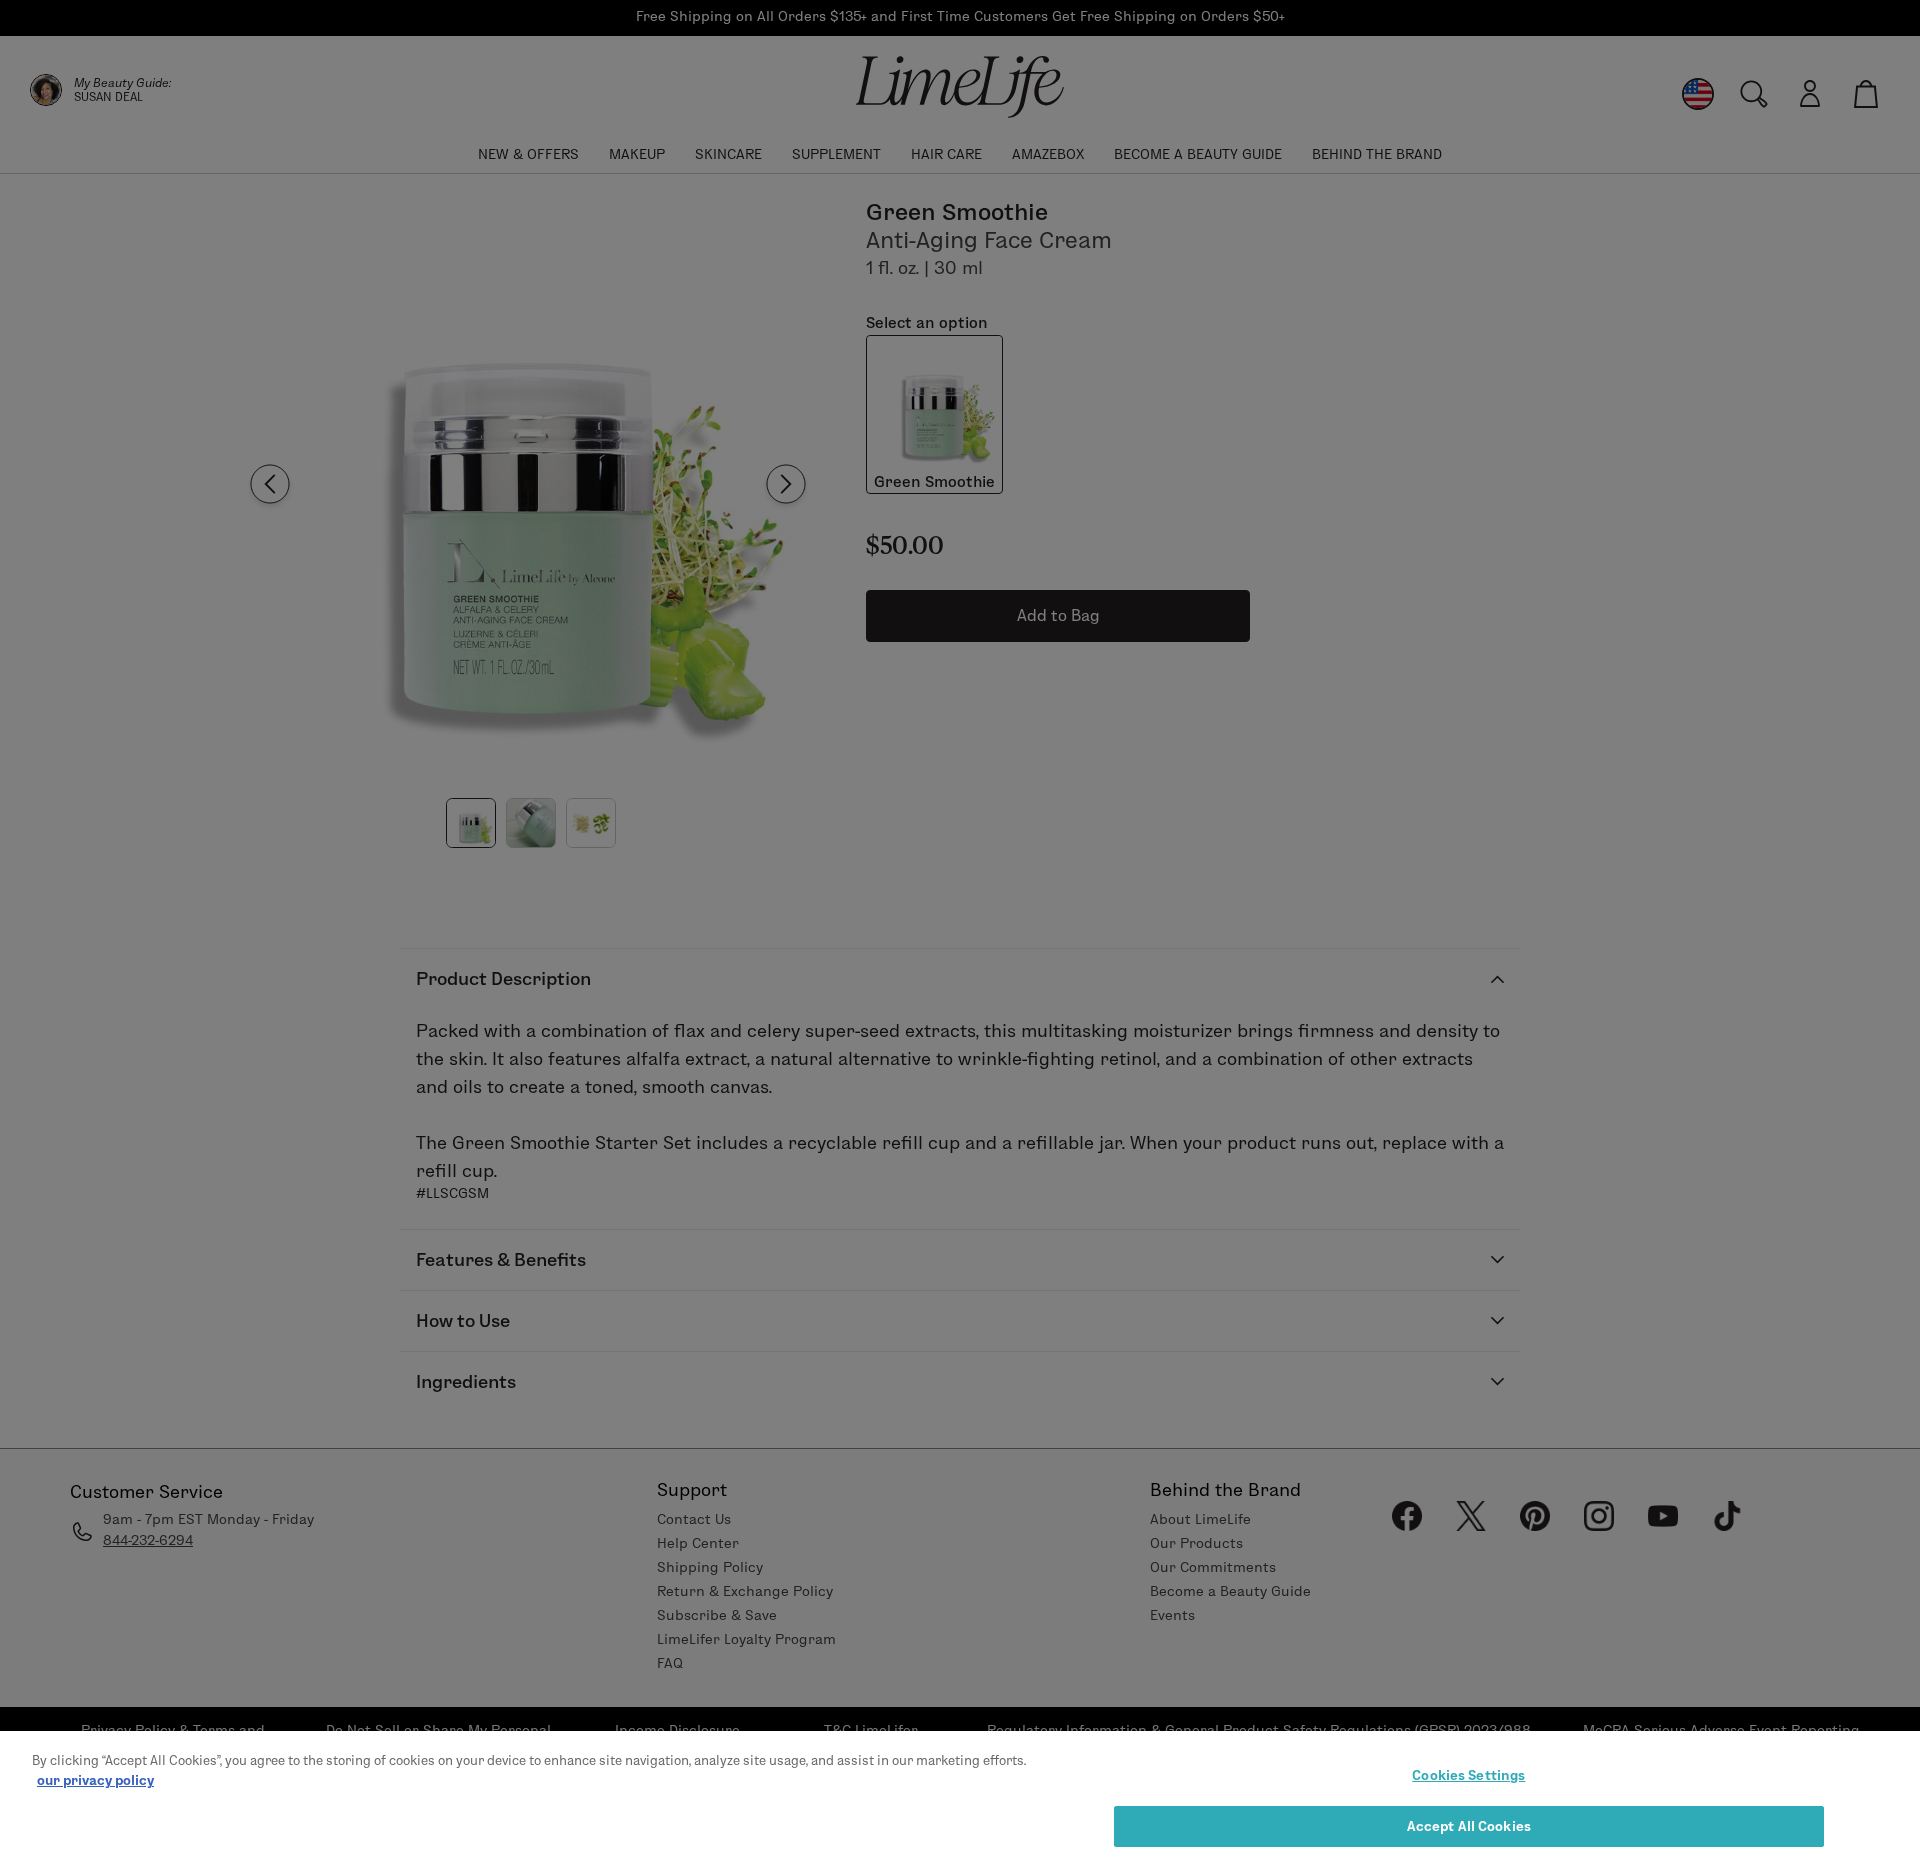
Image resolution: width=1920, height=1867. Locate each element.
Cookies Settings (1468, 1775)
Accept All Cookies (1469, 1825)
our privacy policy (95, 1779)
